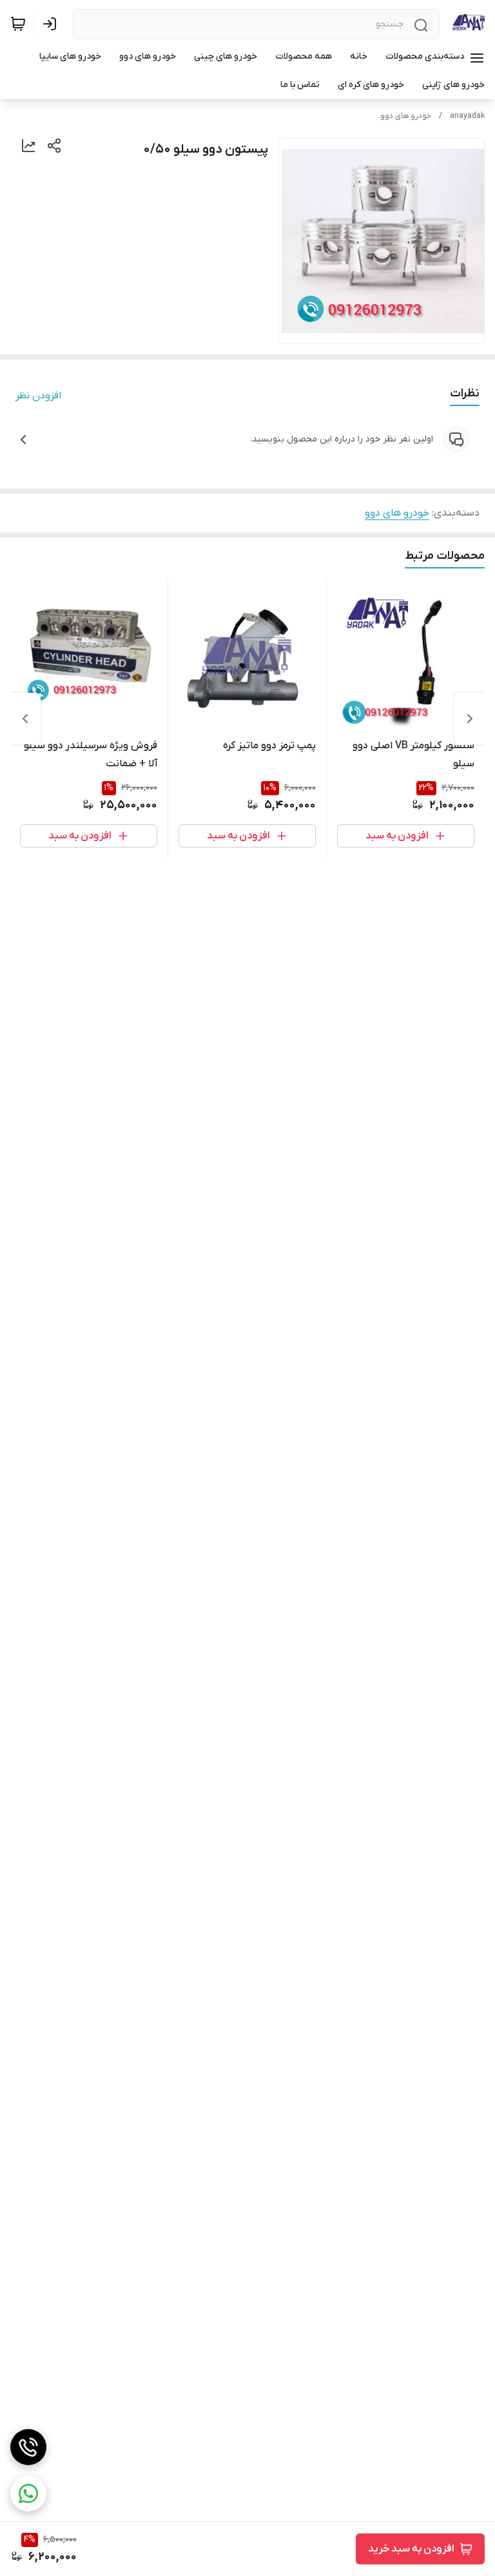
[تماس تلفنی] (28, 2447)
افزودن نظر (38, 396)
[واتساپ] (28, 2494)
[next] (25, 719)
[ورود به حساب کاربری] (52, 24)
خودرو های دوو (406, 116)
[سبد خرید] (18, 24)
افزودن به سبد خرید (411, 2549)
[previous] (470, 719)
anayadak (467, 116)
